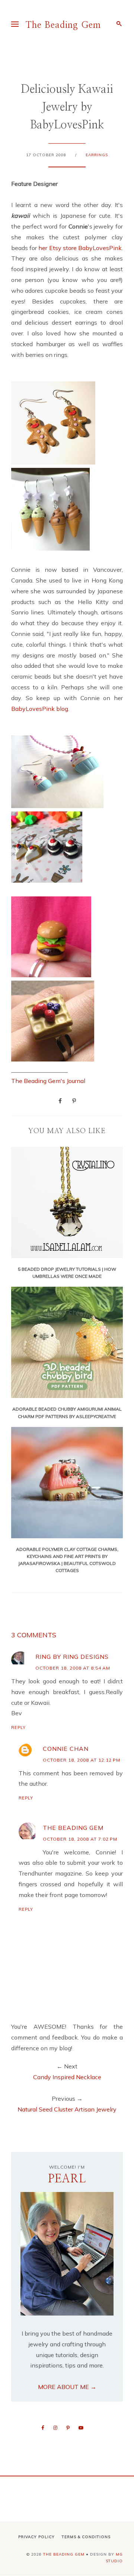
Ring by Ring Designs (72, 1657)
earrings (97, 155)
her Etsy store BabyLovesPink (80, 248)
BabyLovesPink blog (40, 709)
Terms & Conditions (86, 2537)
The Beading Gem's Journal (48, 1081)
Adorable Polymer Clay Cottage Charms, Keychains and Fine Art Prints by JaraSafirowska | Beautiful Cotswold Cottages (67, 1560)
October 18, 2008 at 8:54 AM (73, 1668)
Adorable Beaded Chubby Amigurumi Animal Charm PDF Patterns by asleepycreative (67, 1412)
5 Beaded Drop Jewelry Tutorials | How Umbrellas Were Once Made (67, 1273)
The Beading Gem (63, 25)
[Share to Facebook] (60, 1100)
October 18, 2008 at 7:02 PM (80, 1839)
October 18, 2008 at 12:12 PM (82, 1760)
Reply (18, 1727)
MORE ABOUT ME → (67, 2387)
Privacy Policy (36, 2537)
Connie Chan (66, 1749)
